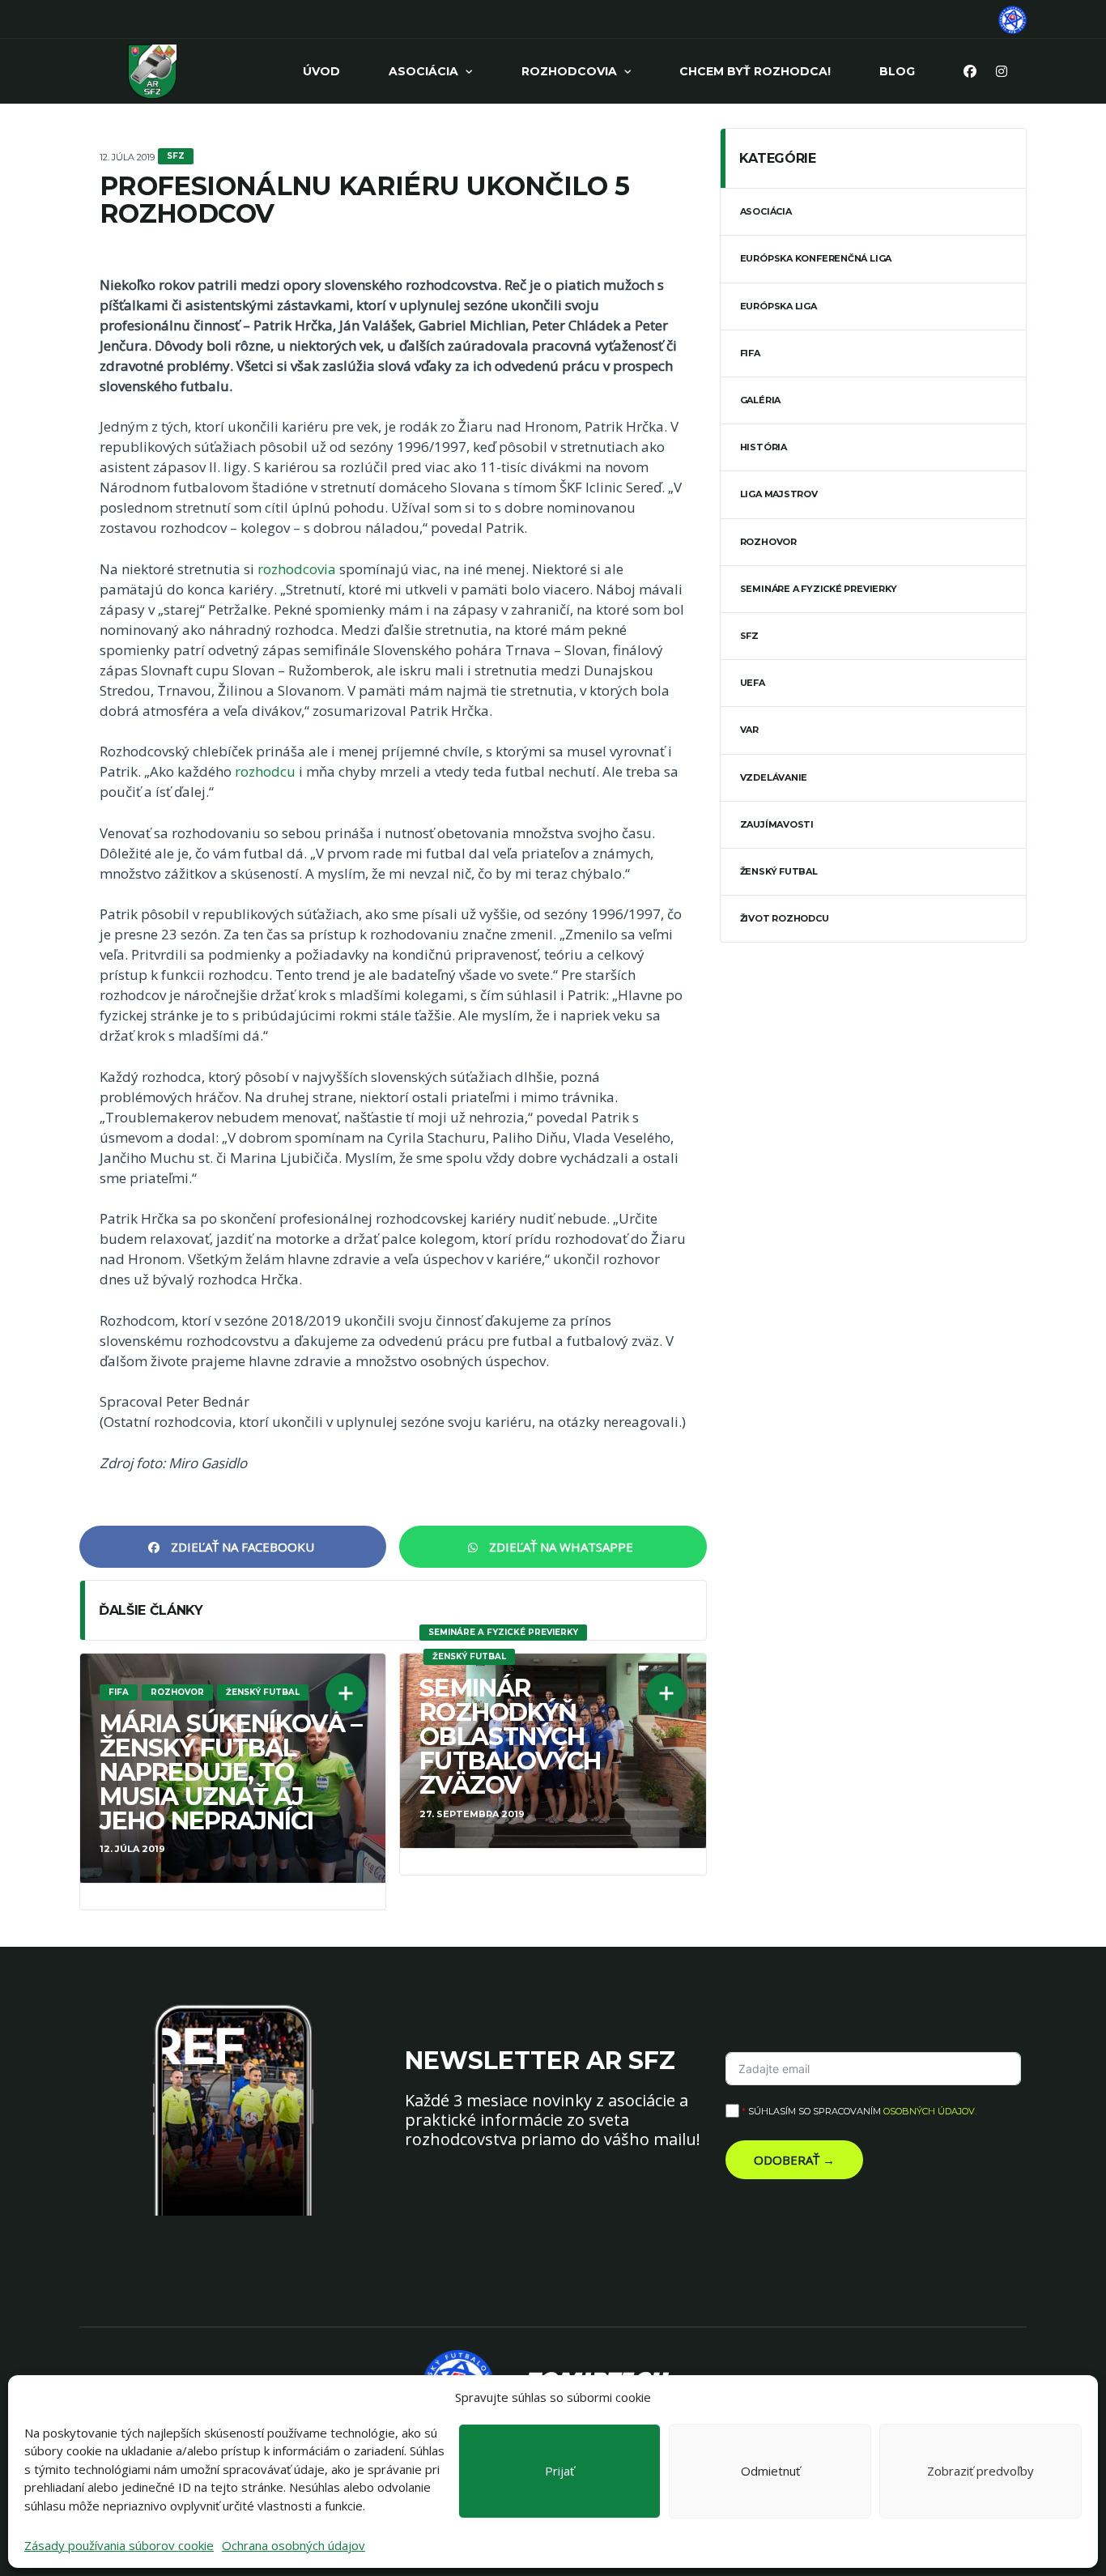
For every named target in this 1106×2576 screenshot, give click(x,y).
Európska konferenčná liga (816, 258)
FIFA (750, 353)
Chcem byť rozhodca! (755, 71)
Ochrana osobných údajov (294, 2545)
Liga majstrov (779, 494)
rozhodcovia (297, 569)
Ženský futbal (779, 871)
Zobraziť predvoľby (981, 2471)
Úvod (321, 71)
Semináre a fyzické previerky (819, 589)
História (764, 447)
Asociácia (423, 71)
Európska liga (778, 306)
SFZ (749, 636)
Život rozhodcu (785, 918)
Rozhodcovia (569, 71)
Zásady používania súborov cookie (119, 2545)
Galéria (760, 400)
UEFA (753, 683)
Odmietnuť (770, 2471)
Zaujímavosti (777, 824)
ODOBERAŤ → (794, 2160)
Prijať (559, 2471)
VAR (749, 730)
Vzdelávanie (774, 777)
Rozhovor (768, 542)
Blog (897, 71)
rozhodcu (265, 771)
